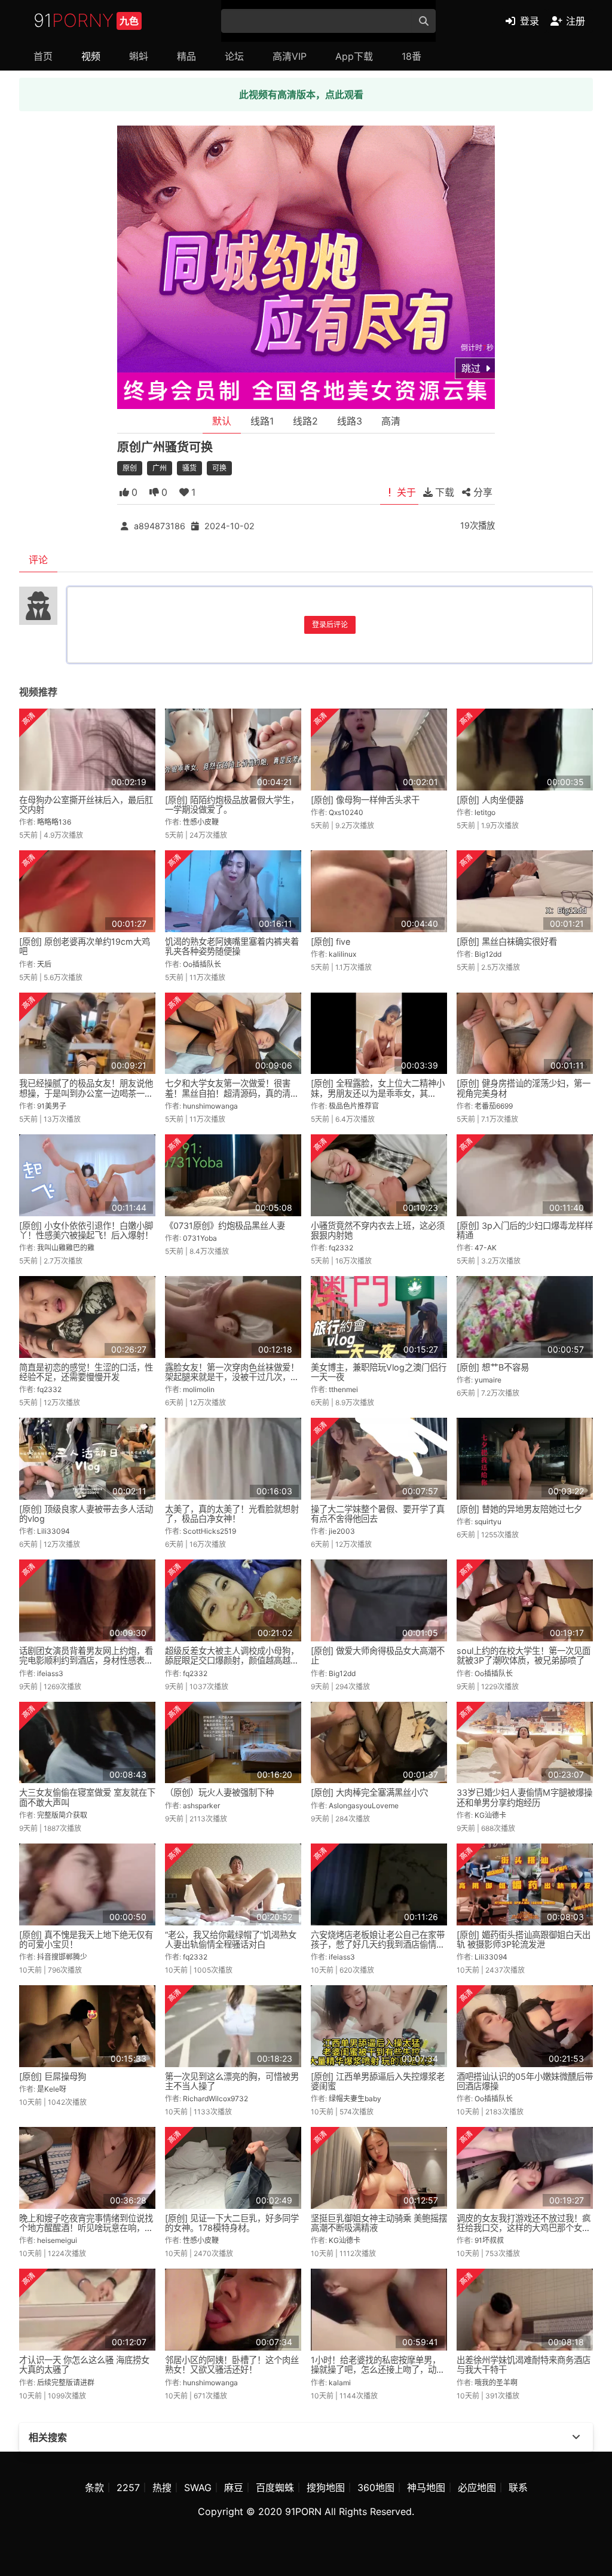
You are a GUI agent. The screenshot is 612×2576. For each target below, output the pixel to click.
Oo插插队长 (202, 964)
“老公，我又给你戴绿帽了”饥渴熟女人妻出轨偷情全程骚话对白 (231, 1939)
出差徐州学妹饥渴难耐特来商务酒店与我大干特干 (524, 2365)
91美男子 (52, 1106)
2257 (128, 2488)
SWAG (198, 2488)
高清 (391, 421)
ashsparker (201, 1806)
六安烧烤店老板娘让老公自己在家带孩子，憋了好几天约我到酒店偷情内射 (378, 1944)
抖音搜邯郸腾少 (62, 1957)
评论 (38, 560)
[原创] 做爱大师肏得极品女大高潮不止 (378, 1655)
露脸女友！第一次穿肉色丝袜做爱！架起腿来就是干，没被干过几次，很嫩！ (232, 1377)
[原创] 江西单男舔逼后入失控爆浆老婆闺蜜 (378, 2081)
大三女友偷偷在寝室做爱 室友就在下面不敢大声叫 (87, 1797)
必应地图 (477, 2488)
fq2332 (341, 1248)
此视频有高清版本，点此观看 (301, 94)
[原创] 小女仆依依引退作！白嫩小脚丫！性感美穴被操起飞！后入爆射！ (86, 1230)
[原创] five (331, 941)
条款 (94, 2488)
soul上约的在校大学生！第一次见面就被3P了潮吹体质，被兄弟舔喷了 (524, 1655)
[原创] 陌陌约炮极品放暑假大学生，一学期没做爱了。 (232, 805)
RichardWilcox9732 (215, 2099)
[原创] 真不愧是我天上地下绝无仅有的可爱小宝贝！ (86, 1939)
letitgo (485, 812)
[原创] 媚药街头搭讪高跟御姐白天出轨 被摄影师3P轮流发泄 (524, 1939)
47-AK (486, 1248)
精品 (186, 56)
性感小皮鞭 (201, 822)
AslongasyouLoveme (364, 1806)
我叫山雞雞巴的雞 (66, 1248)
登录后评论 (330, 625)
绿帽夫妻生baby (355, 2099)
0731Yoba (200, 1238)
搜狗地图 (326, 2488)
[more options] (576, 2437)
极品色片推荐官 (354, 1106)
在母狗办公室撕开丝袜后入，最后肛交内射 (86, 805)
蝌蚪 (139, 56)
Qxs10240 (346, 812)
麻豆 (234, 2488)
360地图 (376, 2488)
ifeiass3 (50, 1673)
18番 (411, 56)
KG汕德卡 (490, 1815)
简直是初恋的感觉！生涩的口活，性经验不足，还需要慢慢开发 (86, 1372)
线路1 (262, 421)
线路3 (350, 421)
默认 (222, 421)
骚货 (189, 468)
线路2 (305, 421)
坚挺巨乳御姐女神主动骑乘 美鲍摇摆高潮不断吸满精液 (379, 2223)
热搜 (162, 2488)
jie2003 (342, 1531)
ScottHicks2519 (209, 1531)
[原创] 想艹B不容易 (493, 1367)
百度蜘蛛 (275, 2488)
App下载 (354, 56)
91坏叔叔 (489, 2240)
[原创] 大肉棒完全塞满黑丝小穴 (369, 1792)
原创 (130, 468)
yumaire (488, 1380)
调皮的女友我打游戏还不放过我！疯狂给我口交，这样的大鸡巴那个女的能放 (524, 2228)
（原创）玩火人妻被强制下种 (219, 1792)
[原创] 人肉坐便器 (490, 800)
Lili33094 (53, 1531)
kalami (340, 2383)
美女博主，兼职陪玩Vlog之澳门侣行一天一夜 (379, 1372)
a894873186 (160, 526)
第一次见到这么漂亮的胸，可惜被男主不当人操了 (232, 2081)
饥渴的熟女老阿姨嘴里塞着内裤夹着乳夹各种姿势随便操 (232, 946)
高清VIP (290, 56)
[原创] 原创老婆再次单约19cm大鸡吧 (85, 946)
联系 (518, 2488)
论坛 (234, 56)
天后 (44, 964)
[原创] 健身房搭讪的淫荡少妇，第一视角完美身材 (524, 1088)
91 (86, 20)
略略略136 (54, 822)
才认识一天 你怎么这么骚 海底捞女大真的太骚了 (84, 2365)
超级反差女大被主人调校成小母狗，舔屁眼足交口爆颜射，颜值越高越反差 (232, 1660)
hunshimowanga (210, 1106)
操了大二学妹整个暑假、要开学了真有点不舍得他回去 (378, 1514)
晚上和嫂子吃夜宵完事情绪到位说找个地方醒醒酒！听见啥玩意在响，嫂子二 (86, 2228)
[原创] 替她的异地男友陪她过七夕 (519, 1509)
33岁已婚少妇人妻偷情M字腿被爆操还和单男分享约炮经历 (524, 1797)
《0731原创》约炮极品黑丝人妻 (225, 1226)
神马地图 (426, 2488)
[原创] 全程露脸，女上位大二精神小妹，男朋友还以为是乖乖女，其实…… (378, 1093)
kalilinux (342, 954)
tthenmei (343, 1389)
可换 (219, 468)
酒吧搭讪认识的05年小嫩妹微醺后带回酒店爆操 (525, 2081)
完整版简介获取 (62, 1815)
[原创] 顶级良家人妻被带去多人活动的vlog (86, 1514)
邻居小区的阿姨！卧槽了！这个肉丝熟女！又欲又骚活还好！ (232, 2365)
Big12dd (488, 954)
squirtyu (488, 1522)
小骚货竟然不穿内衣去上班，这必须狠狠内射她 (378, 1230)
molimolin (199, 1389)
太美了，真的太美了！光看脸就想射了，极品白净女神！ (232, 1514)
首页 (43, 56)
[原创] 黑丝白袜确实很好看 (507, 941)
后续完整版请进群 (66, 2383)
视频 (91, 56)
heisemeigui (57, 2240)
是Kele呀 (52, 2089)
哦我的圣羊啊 (496, 2383)
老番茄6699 (494, 1106)
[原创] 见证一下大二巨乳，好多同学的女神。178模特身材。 (232, 2223)
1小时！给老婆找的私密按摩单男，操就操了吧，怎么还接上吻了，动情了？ (378, 2369)
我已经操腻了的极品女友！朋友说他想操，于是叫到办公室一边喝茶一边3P (86, 1093)
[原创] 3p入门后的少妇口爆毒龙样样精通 (525, 1230)
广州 (160, 468)
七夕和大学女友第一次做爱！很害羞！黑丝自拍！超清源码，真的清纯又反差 (232, 1093)
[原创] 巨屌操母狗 (53, 2076)
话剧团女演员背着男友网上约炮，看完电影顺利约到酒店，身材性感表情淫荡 (86, 1660)
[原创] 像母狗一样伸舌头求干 (365, 800)
